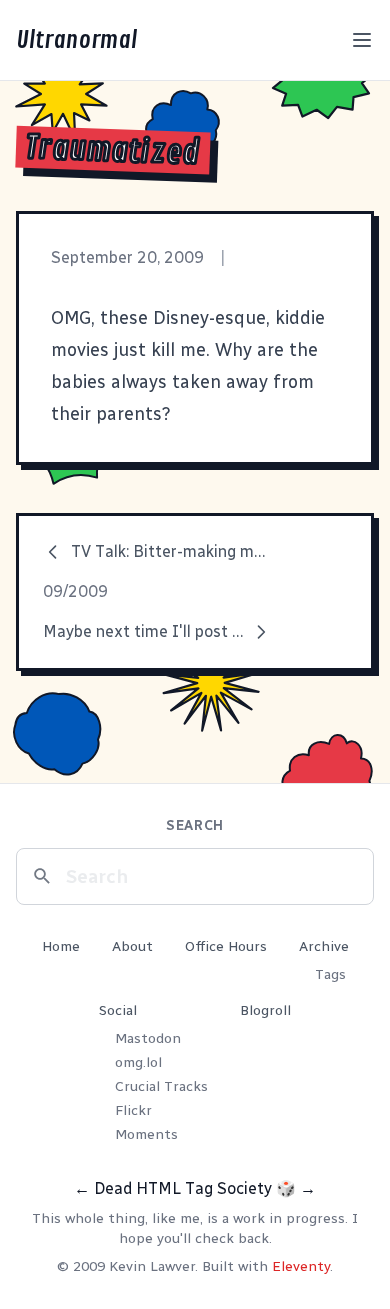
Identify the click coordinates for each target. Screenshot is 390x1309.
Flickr (133, 1110)
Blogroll (265, 1010)
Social (118, 1010)
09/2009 (75, 591)
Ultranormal (76, 40)
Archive (324, 946)
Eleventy (301, 1266)
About (132, 946)
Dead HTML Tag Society (183, 1188)
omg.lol (138, 1062)
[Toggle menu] (362, 40)
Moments (146, 1134)
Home (61, 946)
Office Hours (226, 946)
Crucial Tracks (161, 1086)
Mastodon (148, 1038)
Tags (330, 974)
